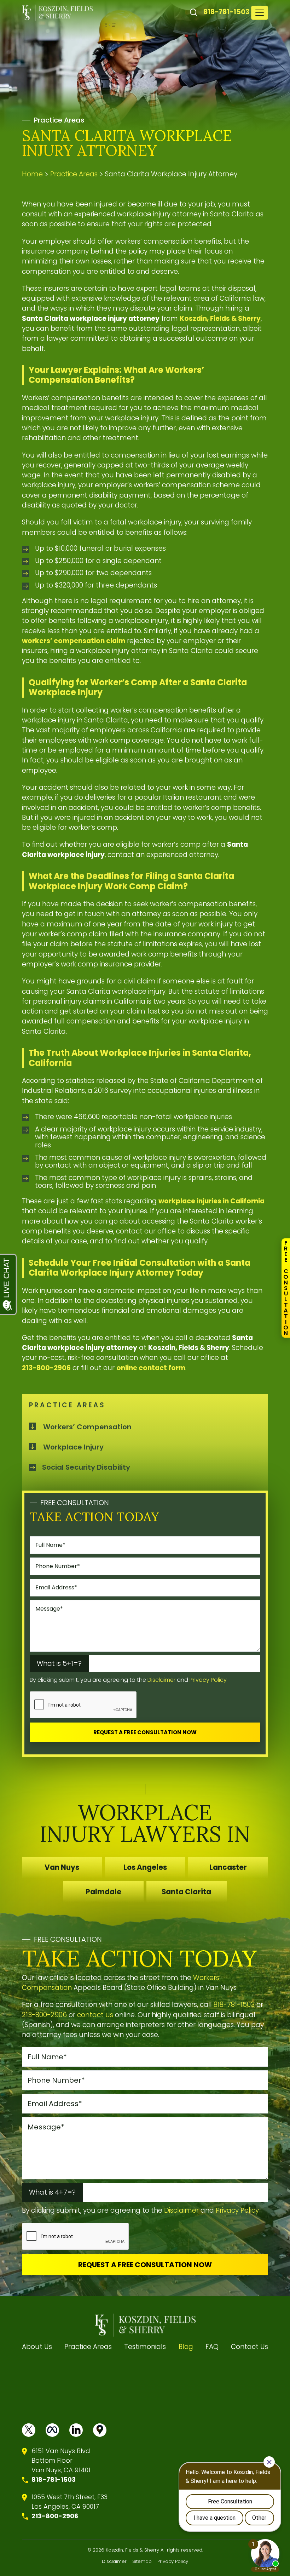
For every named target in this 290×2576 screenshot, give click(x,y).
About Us (37, 2347)
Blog (186, 2347)
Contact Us (250, 2347)
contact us (95, 2015)
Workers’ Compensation (87, 1427)
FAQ (212, 2347)
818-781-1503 (226, 12)
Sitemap (142, 2561)
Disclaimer (161, 1680)
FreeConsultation (286, 1288)
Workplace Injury (73, 1447)
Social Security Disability (86, 1467)
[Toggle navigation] (260, 13)
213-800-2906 (44, 2015)
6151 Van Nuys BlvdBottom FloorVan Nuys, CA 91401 (61, 2460)
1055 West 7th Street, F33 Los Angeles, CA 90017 (69, 2502)
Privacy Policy (208, 1680)
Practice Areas (88, 2347)
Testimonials (145, 2347)
